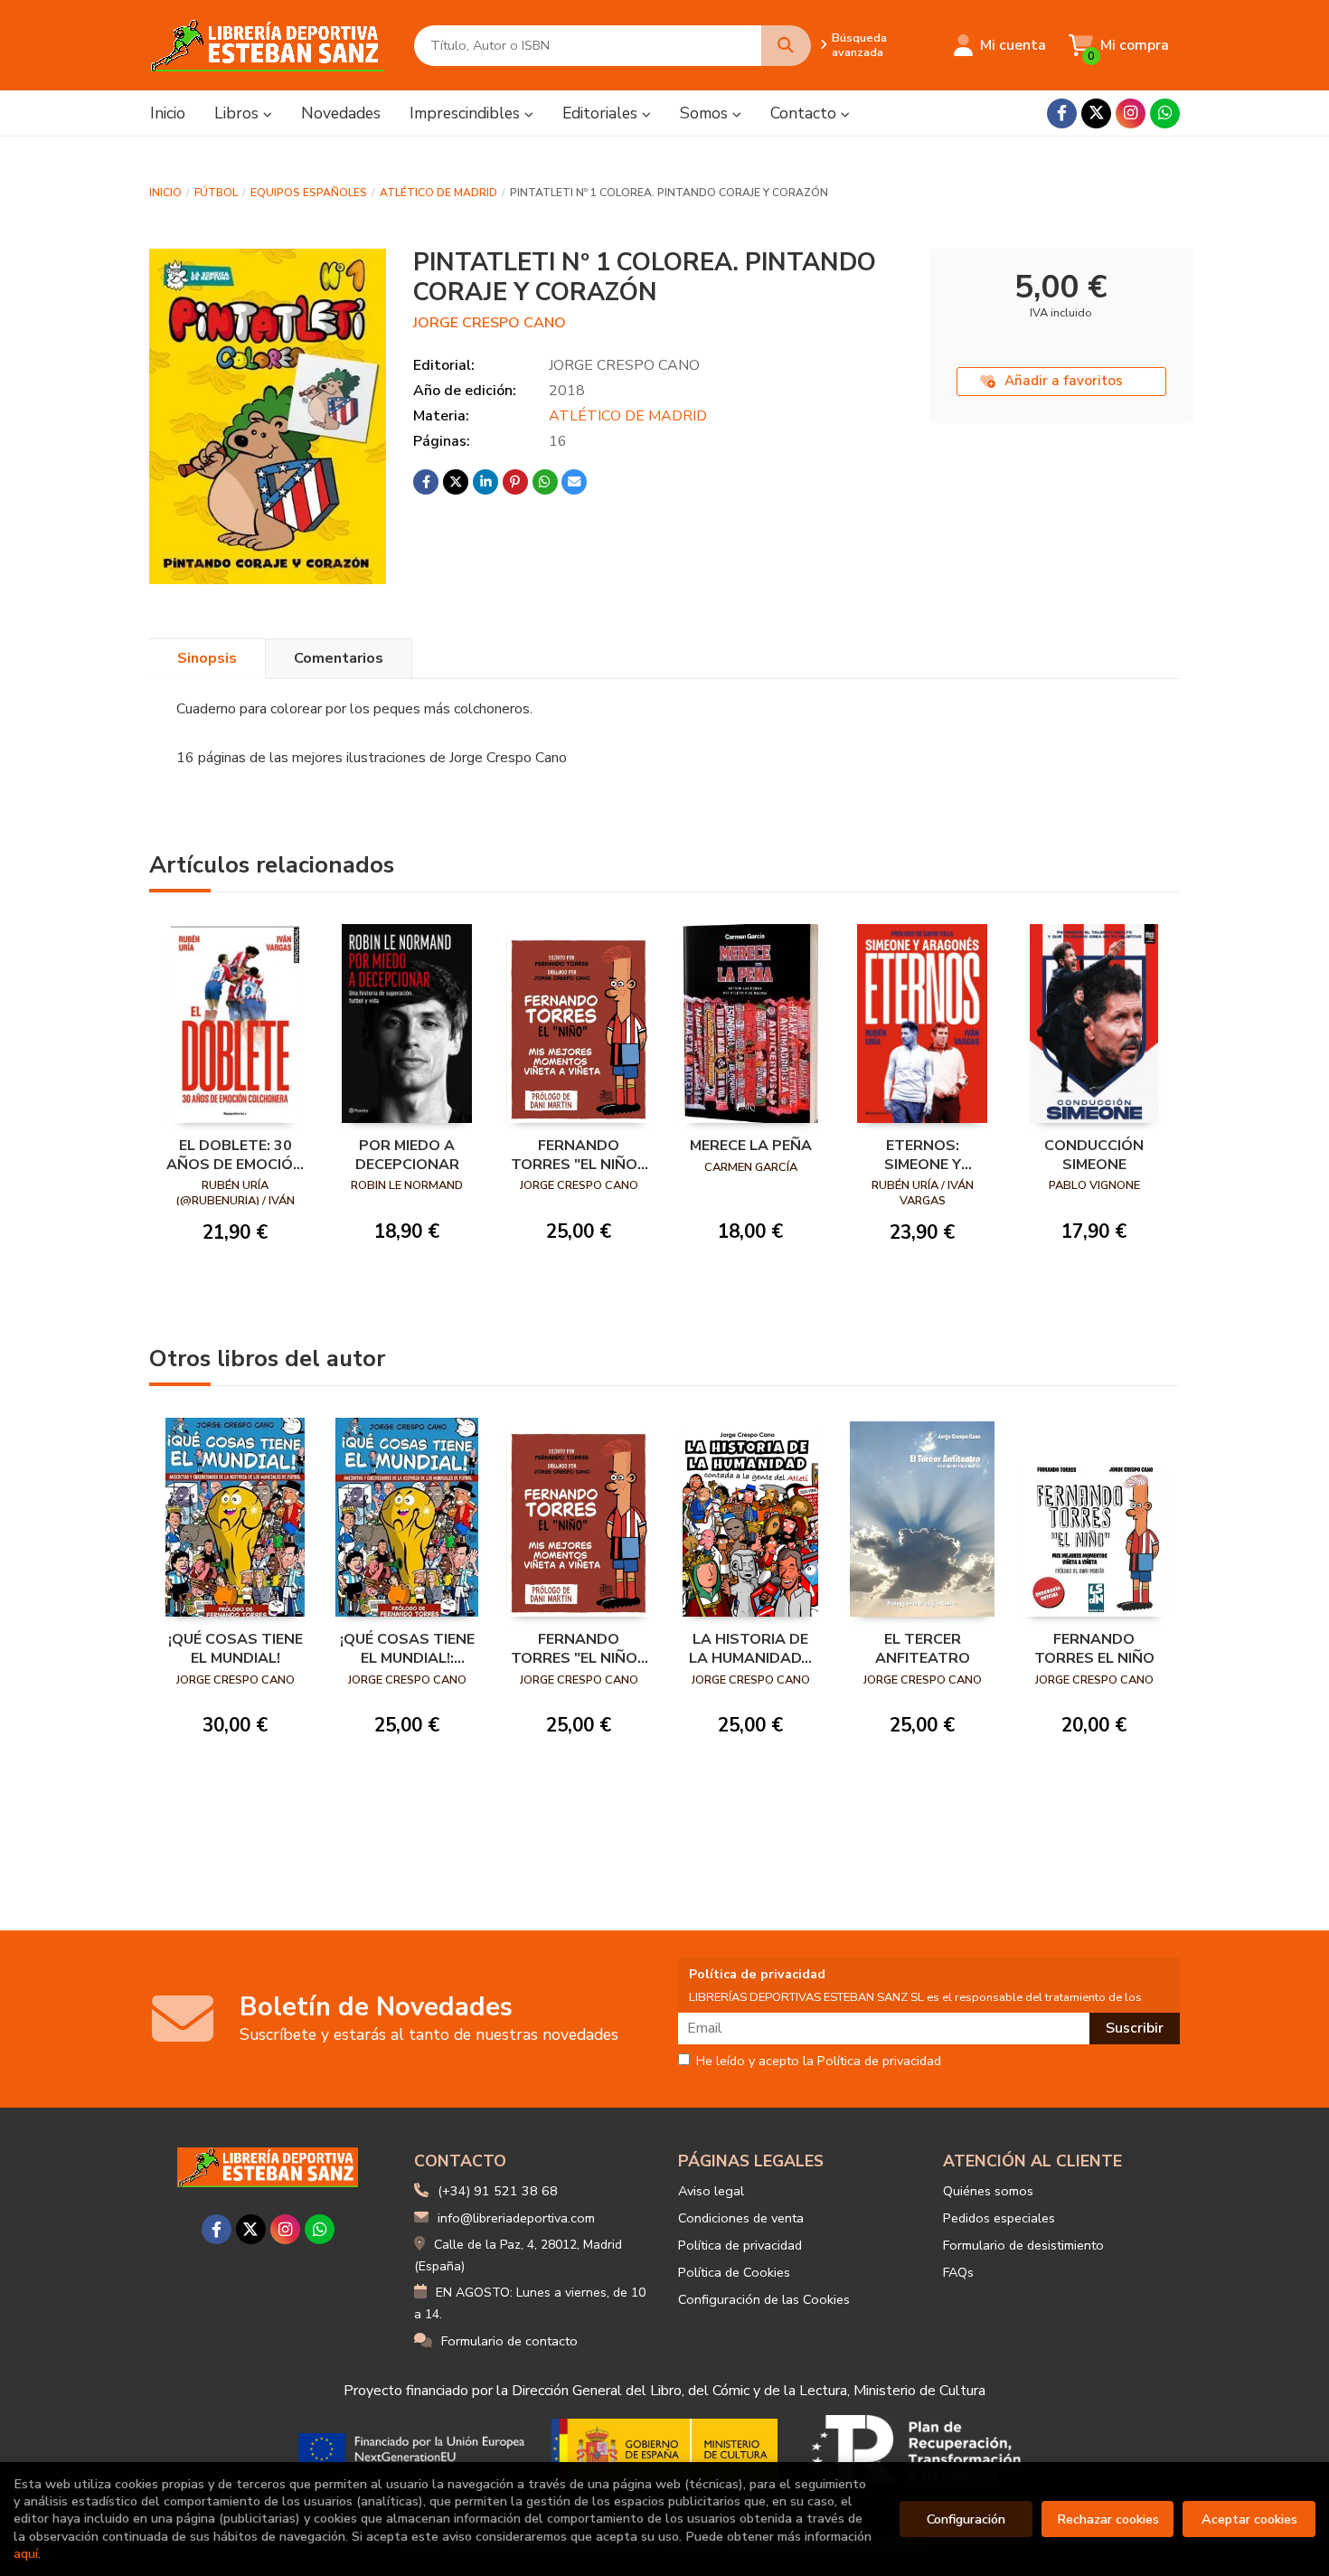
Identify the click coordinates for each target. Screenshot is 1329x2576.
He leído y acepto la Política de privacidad (819, 2062)
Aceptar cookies (1249, 2519)
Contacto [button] (806, 113)
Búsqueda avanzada (859, 45)
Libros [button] (239, 113)
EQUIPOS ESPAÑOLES (309, 193)
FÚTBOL (216, 193)
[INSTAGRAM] (1131, 113)
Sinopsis (207, 658)
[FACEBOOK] (1062, 113)
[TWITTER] (1096, 113)
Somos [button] (706, 113)
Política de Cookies (734, 2272)
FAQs (958, 2272)
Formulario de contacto (509, 2341)
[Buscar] (786, 46)
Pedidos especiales (999, 2218)
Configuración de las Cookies (764, 2299)
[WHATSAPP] (1165, 113)
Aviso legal (711, 2191)
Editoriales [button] (602, 113)
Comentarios (339, 658)
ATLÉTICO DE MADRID (438, 193)
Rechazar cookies (1108, 2519)
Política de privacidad (740, 2245)
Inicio (165, 193)
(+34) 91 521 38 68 (498, 2191)
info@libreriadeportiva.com (516, 2218)
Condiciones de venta (741, 2218)
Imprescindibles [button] (467, 113)
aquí (26, 2553)
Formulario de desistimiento (1023, 2245)
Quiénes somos (988, 2191)
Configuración (966, 2519)
